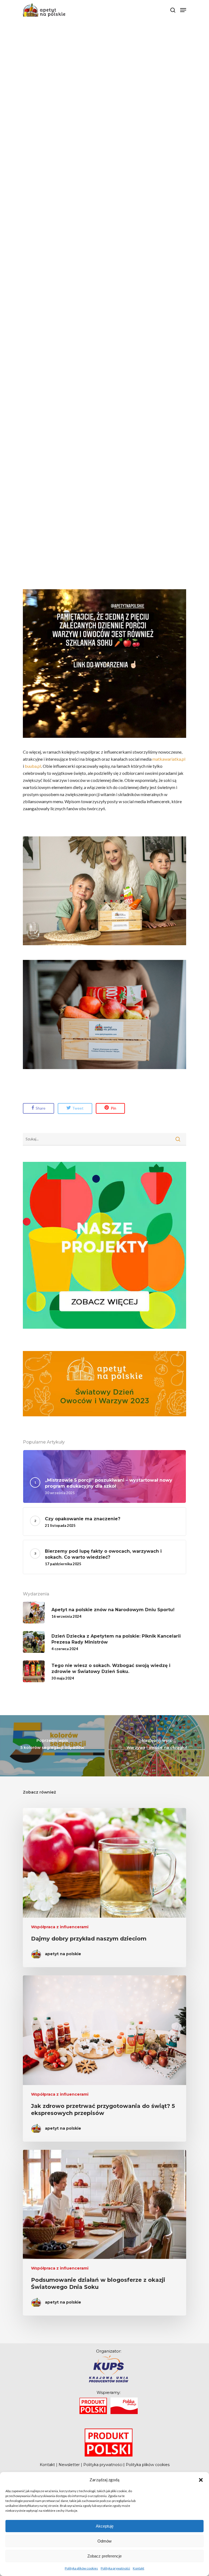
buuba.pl (33, 766)
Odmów (104, 2541)
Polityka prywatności (115, 2568)
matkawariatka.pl (169, 759)
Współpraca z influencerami (60, 1927)
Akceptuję (105, 2526)
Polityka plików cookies (81, 2568)
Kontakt (139, 2568)
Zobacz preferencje (104, 2556)
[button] (201, 2480)
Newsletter (69, 2465)
